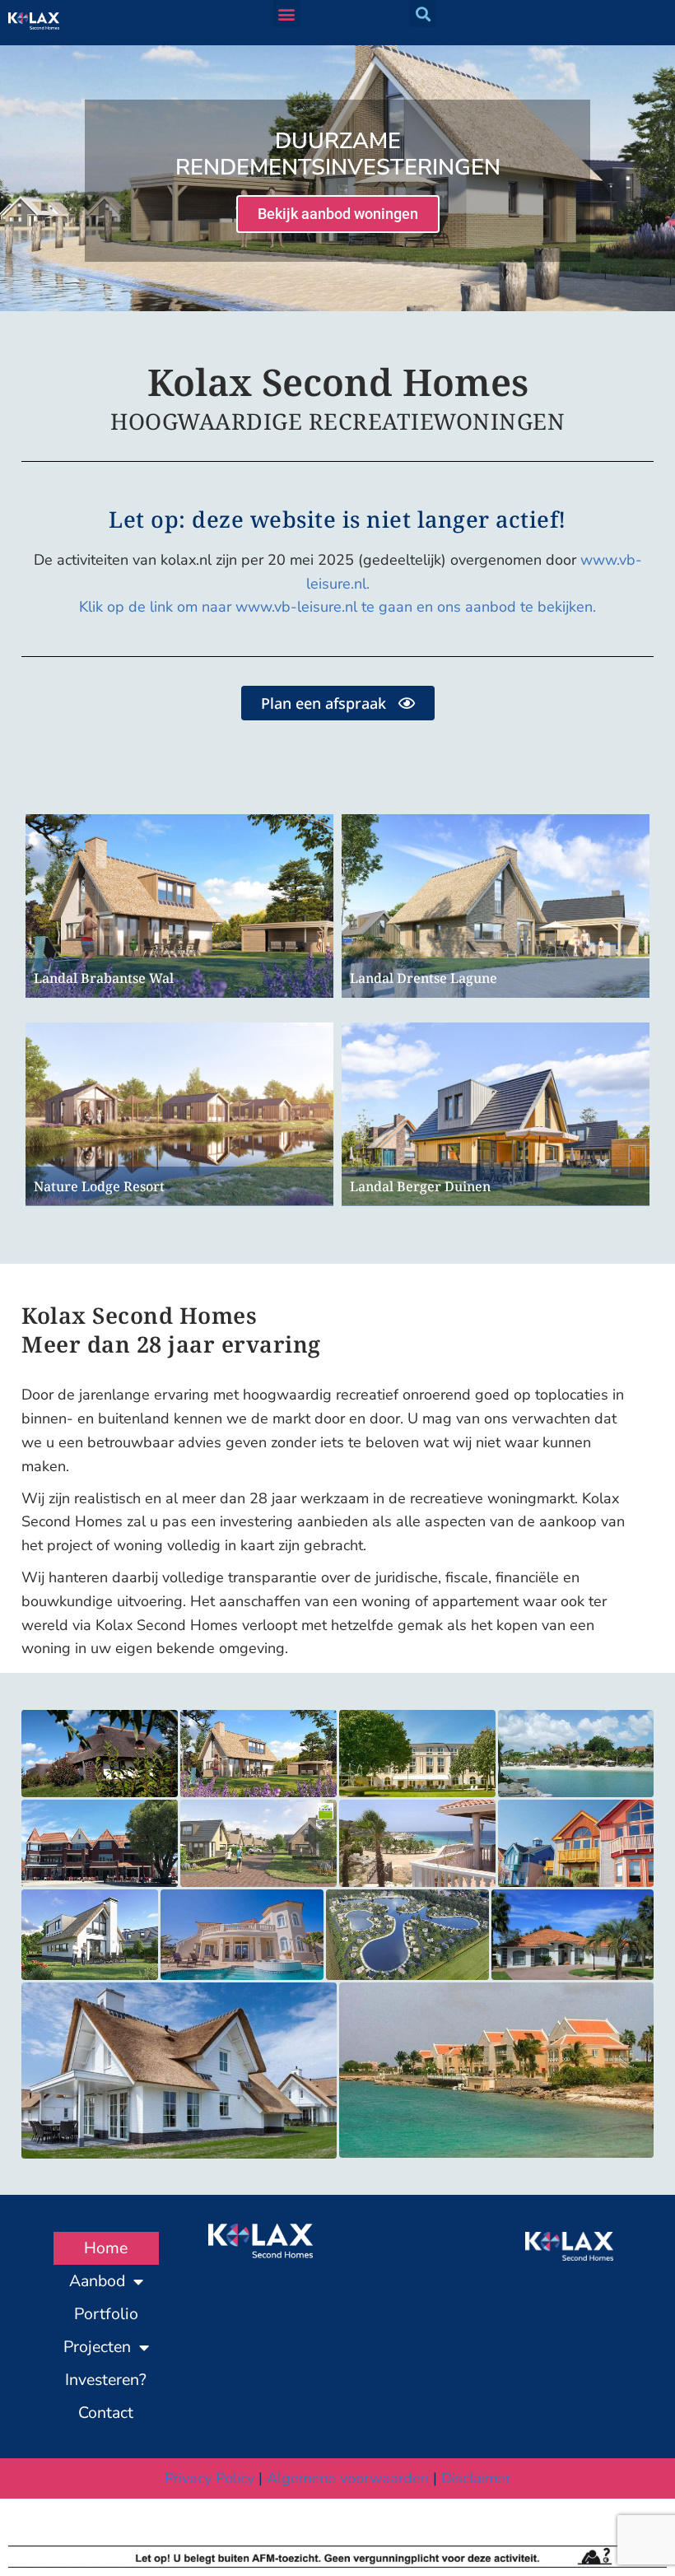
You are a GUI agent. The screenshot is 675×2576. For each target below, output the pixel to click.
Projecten (97, 2347)
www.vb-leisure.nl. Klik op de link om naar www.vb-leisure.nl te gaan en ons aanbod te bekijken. (361, 584)
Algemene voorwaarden (348, 2478)
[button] (287, 14)
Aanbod (97, 2281)
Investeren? (106, 2380)
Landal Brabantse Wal (104, 978)
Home (106, 2248)
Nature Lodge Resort (99, 1186)
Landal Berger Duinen (420, 1186)
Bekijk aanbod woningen (338, 214)
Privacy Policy (209, 2478)
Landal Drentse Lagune (424, 978)
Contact (106, 2413)
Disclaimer (476, 2478)
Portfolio (106, 2314)
